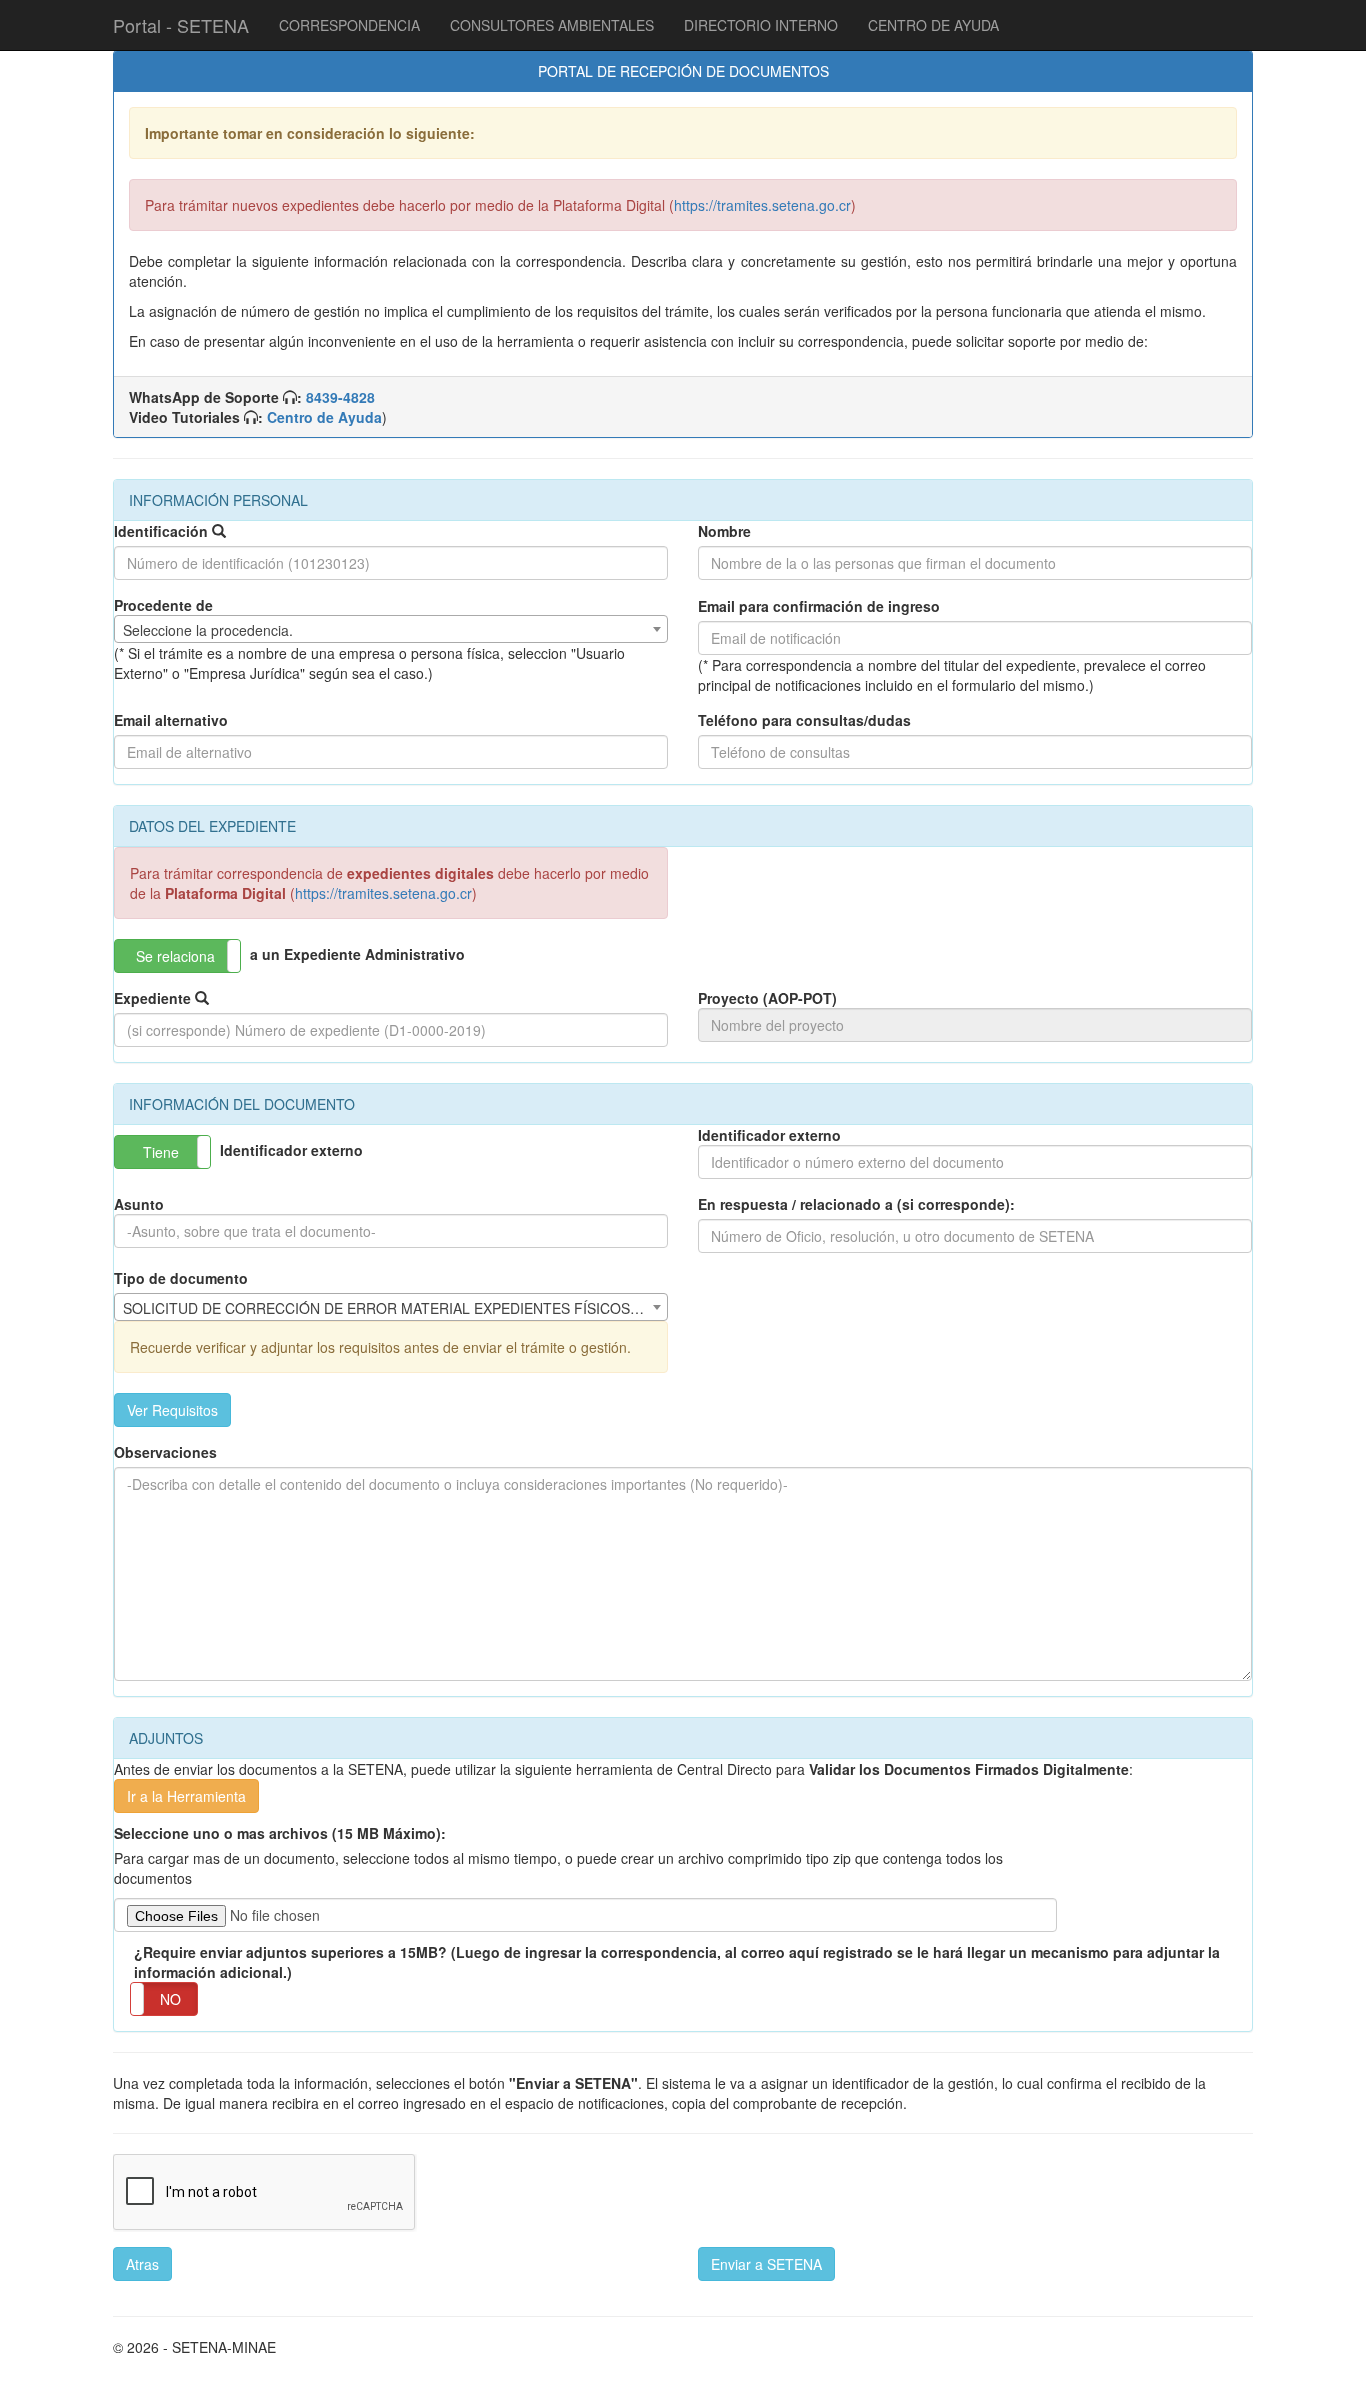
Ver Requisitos (172, 1410)
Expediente (152, 998)
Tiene (161, 1152)
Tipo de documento (181, 1278)
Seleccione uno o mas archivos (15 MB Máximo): (280, 1833)
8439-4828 (340, 397)
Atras (142, 2264)
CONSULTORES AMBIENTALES (552, 25)
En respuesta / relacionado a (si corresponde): (856, 1204)
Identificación (161, 531)
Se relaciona (175, 956)
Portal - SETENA (181, 25)
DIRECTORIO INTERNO (761, 25)
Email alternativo (171, 720)
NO (170, 1999)
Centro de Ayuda (324, 417)
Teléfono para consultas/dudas (804, 720)
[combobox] (391, 629)
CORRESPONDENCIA (349, 25)
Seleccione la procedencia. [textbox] (208, 630)
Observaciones (165, 1452)
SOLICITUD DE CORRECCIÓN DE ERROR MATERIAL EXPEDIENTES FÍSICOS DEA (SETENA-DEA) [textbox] (395, 1308)
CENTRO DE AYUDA (933, 25)
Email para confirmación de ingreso (819, 606)
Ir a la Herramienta (186, 1796)
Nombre (724, 531)
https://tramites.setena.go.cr (762, 205)
